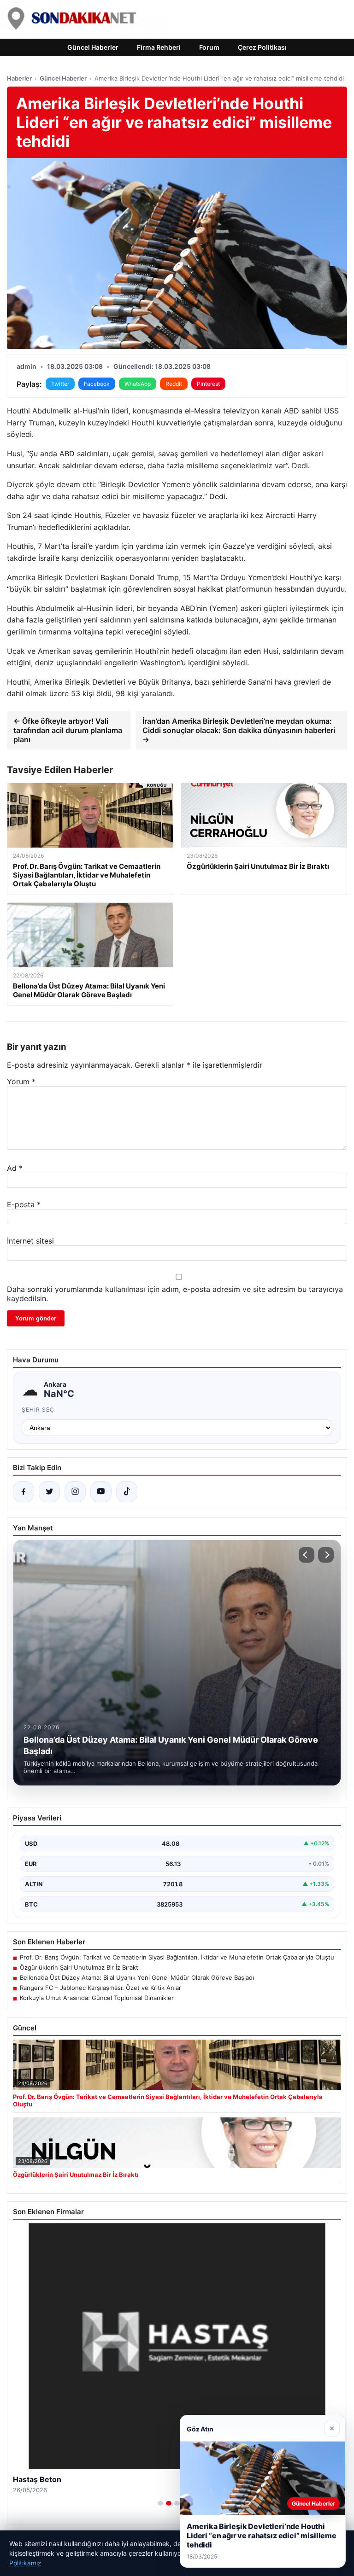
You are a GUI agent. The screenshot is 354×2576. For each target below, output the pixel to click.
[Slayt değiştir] (160, 2503)
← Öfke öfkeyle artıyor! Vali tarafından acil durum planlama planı (68, 730)
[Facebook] (24, 1492)
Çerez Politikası (262, 47)
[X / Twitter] (49, 1492)
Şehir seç (38, 1410)
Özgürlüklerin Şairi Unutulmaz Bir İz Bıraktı (80, 1967)
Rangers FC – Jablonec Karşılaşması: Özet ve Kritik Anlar (100, 1988)
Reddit (174, 384)
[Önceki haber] (307, 1555)
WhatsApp (138, 384)
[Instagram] (75, 1492)
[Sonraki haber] (326, 1555)
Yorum (21, 1082)
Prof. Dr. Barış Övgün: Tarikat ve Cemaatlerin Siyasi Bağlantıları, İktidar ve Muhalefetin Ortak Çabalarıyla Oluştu (177, 1957)
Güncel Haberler (93, 47)
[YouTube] (101, 1492)
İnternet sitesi (30, 1241)
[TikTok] (127, 1492)
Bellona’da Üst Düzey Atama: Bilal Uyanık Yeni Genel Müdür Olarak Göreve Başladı (137, 1977)
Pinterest (208, 384)
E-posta (24, 1204)
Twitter (60, 384)
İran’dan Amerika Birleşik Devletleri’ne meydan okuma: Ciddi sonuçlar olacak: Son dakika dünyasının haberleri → (239, 730)
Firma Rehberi (159, 47)
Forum (209, 47)
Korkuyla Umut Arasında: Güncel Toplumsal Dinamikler (97, 1998)
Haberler (19, 78)
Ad (15, 1168)
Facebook (97, 384)
